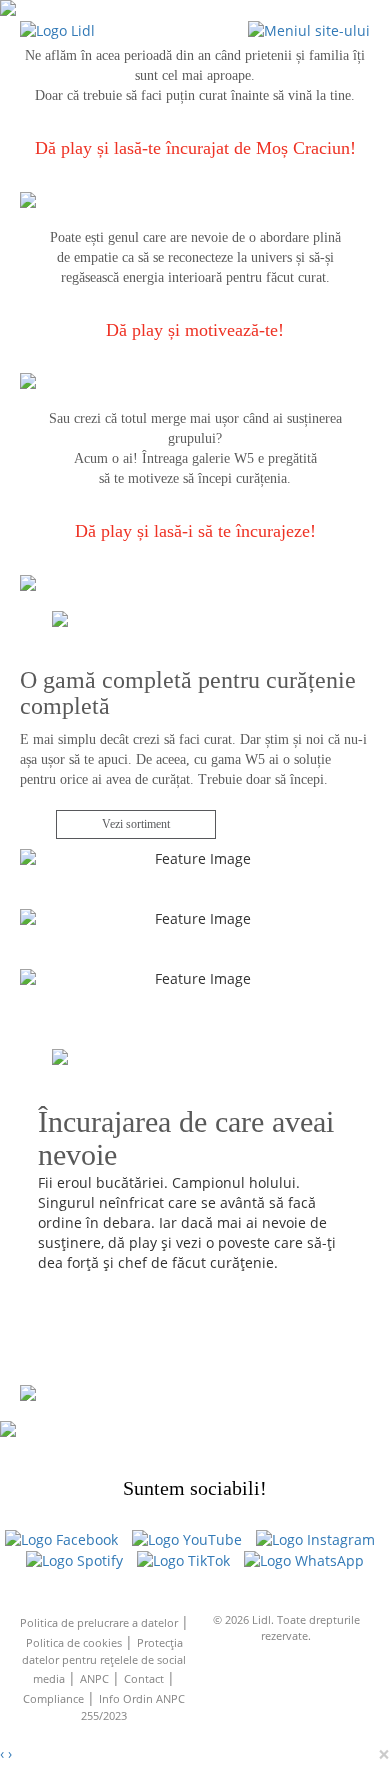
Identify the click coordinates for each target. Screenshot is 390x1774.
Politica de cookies (75, 1642)
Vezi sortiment (136, 824)
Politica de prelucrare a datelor (100, 1622)
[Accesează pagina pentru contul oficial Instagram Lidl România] (315, 1539)
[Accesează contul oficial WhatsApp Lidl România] (304, 1560)
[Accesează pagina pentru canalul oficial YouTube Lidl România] (187, 1539)
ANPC (96, 1678)
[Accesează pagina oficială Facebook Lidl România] (61, 1539)
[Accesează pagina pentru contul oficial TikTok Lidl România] (183, 1560)
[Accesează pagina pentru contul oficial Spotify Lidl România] (74, 1560)
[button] (309, 29)
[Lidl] (57, 29)
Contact (145, 1678)
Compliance (55, 1698)
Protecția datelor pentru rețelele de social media (104, 1660)
